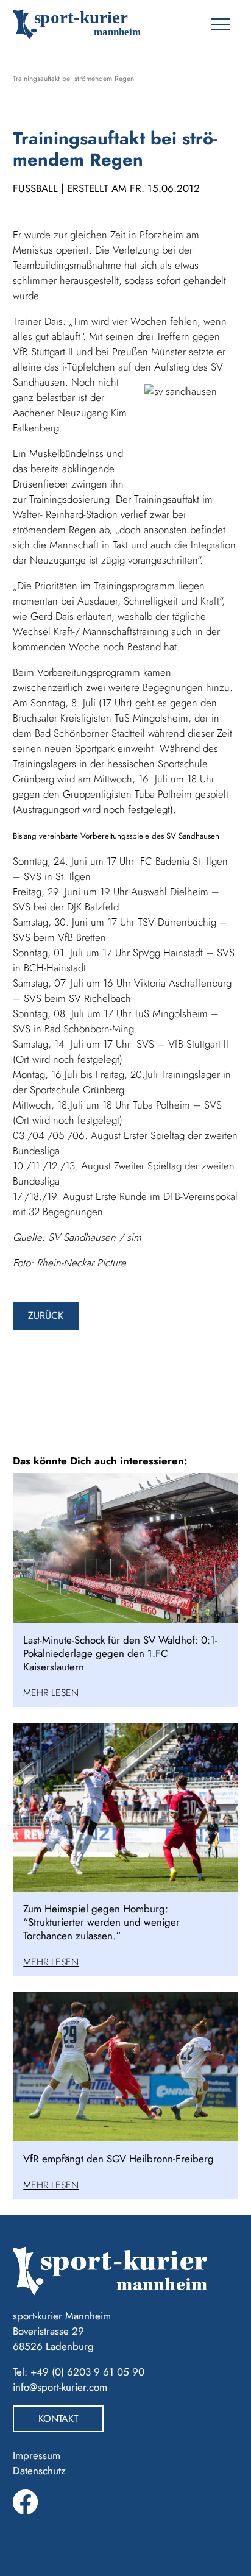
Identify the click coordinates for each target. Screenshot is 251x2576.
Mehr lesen (51, 1693)
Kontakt (58, 2418)
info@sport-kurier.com (60, 2387)
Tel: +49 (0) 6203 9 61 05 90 (79, 2372)
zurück (46, 1315)
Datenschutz (39, 2471)
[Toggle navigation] (220, 24)
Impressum (37, 2455)
